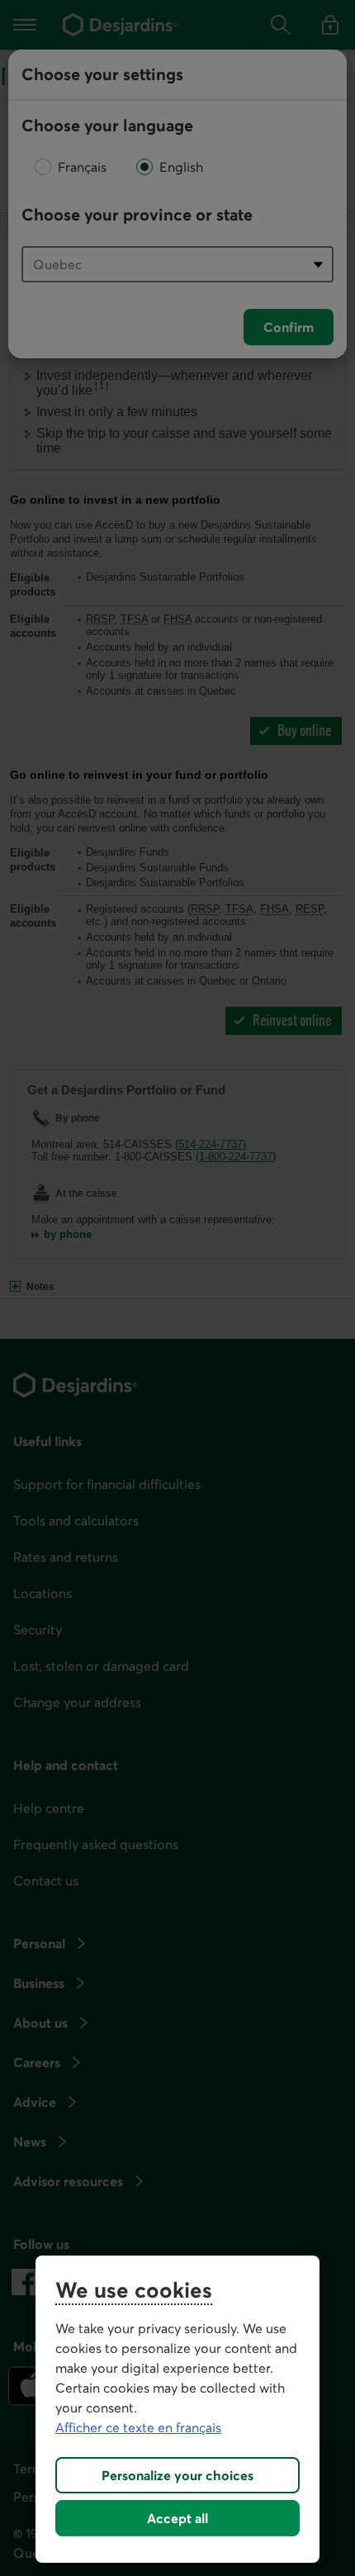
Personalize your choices (177, 2475)
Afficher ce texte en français (138, 2427)
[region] (177, 2409)
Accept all (177, 2518)
